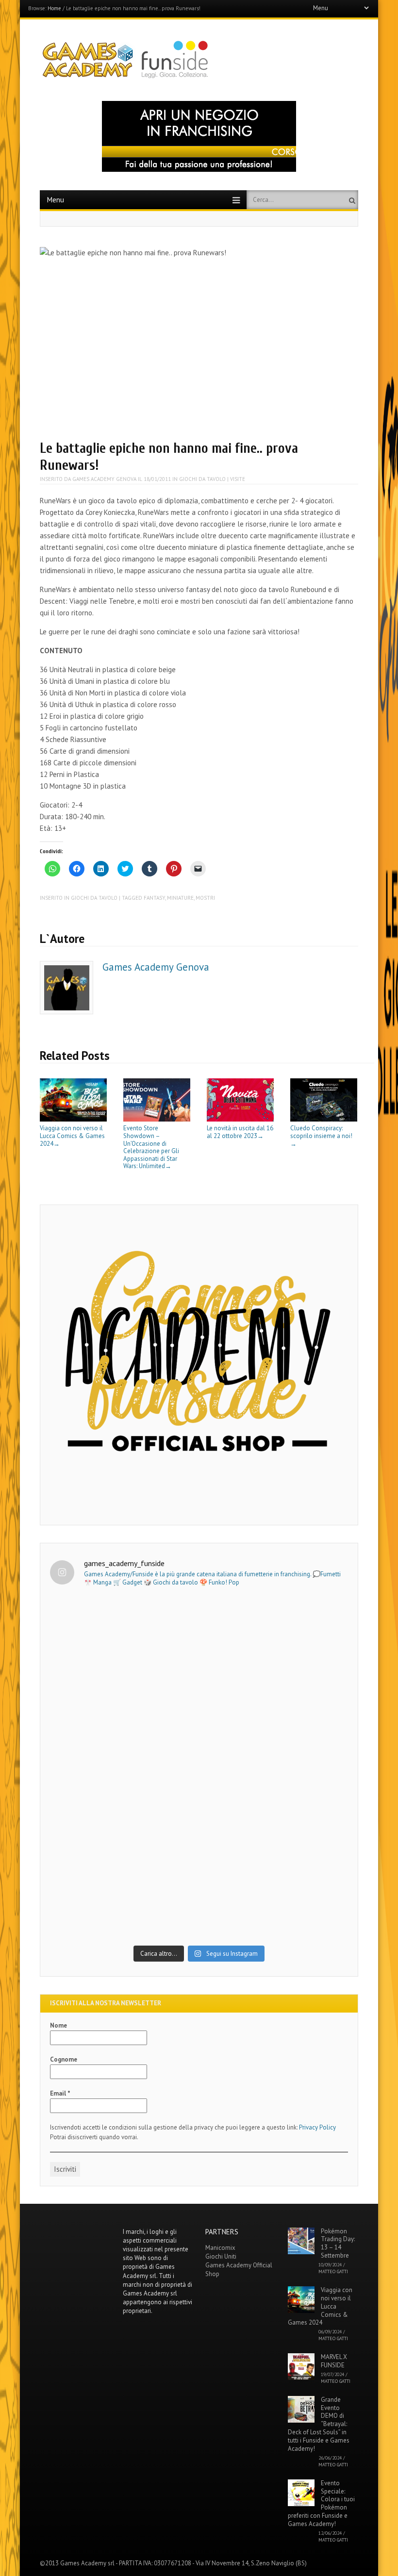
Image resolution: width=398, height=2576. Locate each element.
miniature (180, 898)
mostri (205, 898)
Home (54, 8)
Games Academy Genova (104, 479)
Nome (58, 2025)
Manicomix (220, 2248)
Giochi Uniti (221, 2256)
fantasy (154, 898)
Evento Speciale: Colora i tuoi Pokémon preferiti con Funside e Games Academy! (321, 2503)
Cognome (64, 2059)
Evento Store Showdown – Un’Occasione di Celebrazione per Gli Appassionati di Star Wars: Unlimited (151, 1147)
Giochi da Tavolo (202, 479)
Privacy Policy (317, 2127)
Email (60, 2093)
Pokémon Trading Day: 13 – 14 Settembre (338, 2244)
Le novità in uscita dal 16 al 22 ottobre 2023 (240, 1132)
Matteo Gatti (333, 2271)
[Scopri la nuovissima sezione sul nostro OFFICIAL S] (199, 1854)
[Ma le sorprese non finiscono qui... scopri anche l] (199, 1682)
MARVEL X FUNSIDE (334, 2361)
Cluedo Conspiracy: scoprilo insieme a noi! (321, 1135)
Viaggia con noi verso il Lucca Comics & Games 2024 (72, 1136)
